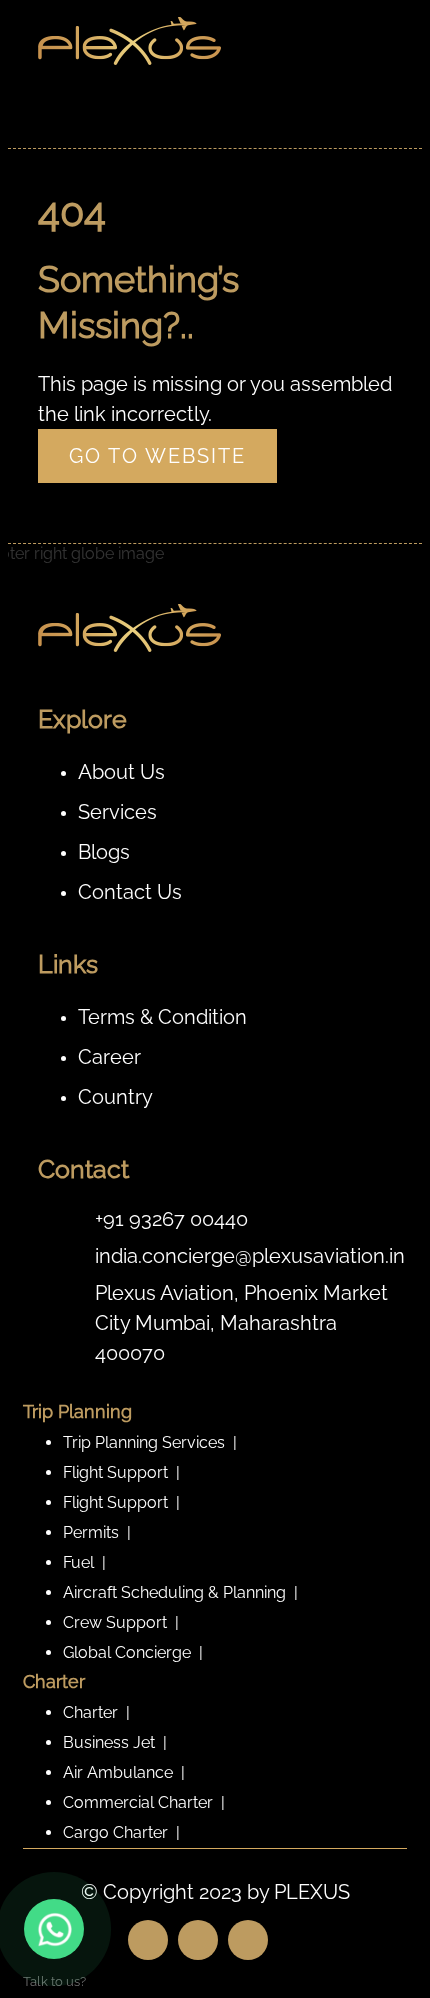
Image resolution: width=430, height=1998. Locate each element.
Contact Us (130, 892)
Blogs (104, 852)
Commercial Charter (138, 1802)
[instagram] (198, 1940)
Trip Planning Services (144, 1442)
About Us (121, 772)
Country (115, 1097)
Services (117, 812)
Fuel (78, 1562)
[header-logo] (129, 62)
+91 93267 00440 (171, 1219)
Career (109, 1057)
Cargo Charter (115, 1832)
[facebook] (148, 1940)
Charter (90, 1712)
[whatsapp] (54, 1929)
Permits (91, 1532)
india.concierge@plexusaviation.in (250, 1256)
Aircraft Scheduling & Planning (174, 1592)
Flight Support (115, 1472)
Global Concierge (127, 1652)
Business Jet (109, 1742)
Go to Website (157, 456)
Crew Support (115, 1622)
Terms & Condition (162, 1017)
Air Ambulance (118, 1772)
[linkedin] (248, 1940)
